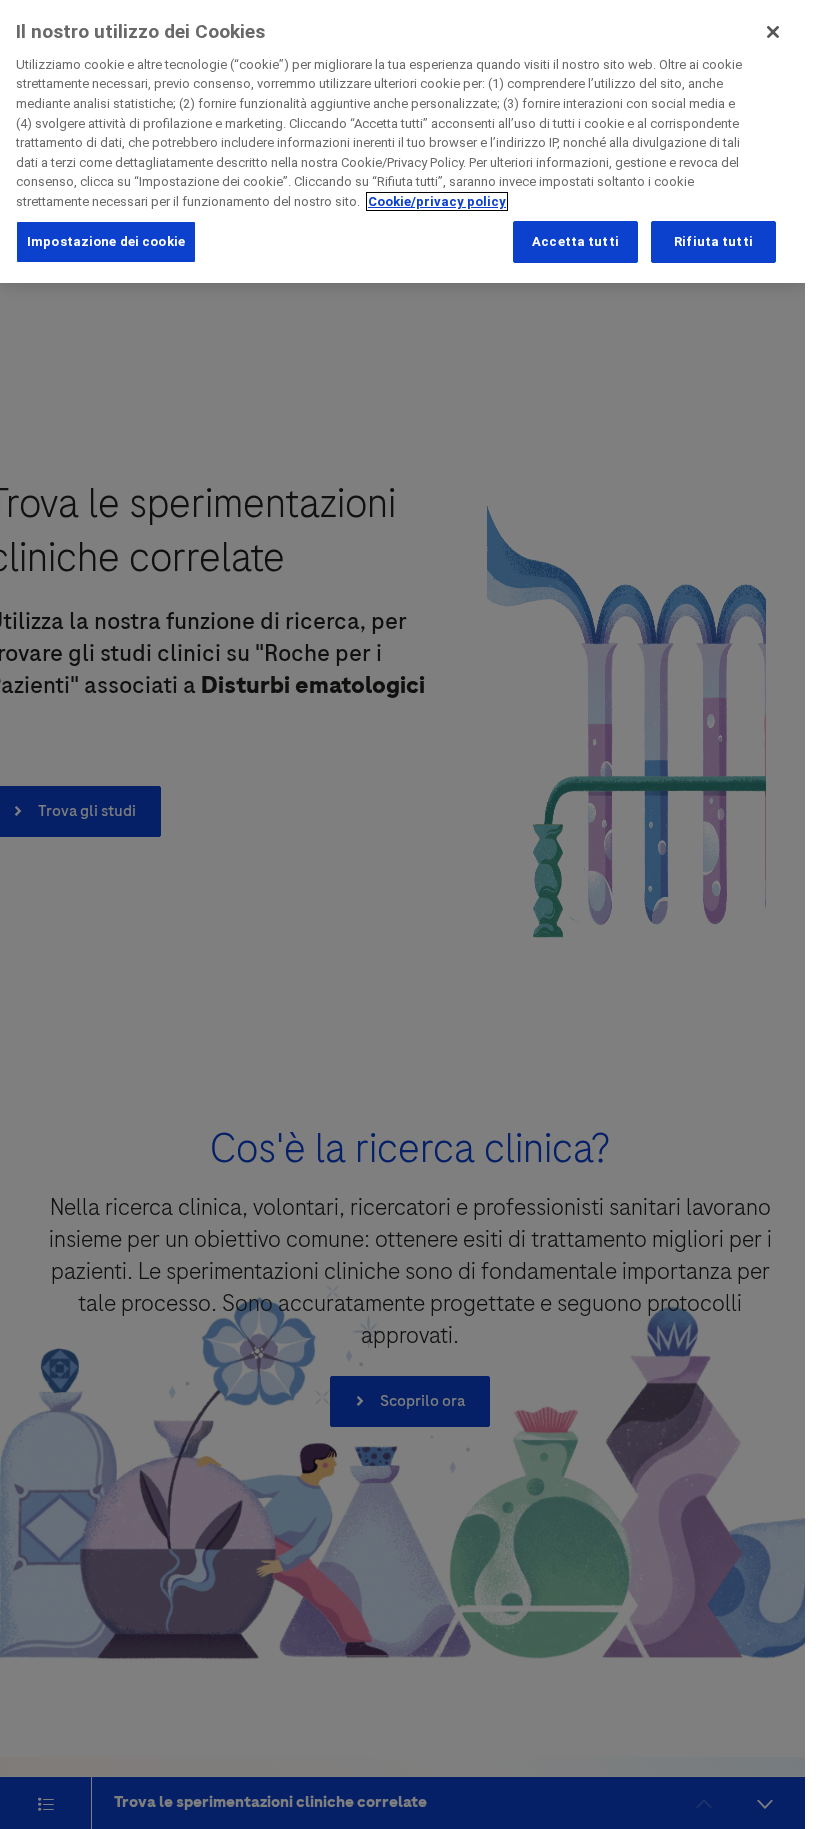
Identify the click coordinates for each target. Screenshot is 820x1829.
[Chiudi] (773, 32)
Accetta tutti (575, 241)
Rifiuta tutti (713, 241)
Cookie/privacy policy (437, 201)
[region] (402, 141)
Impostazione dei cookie (106, 241)
